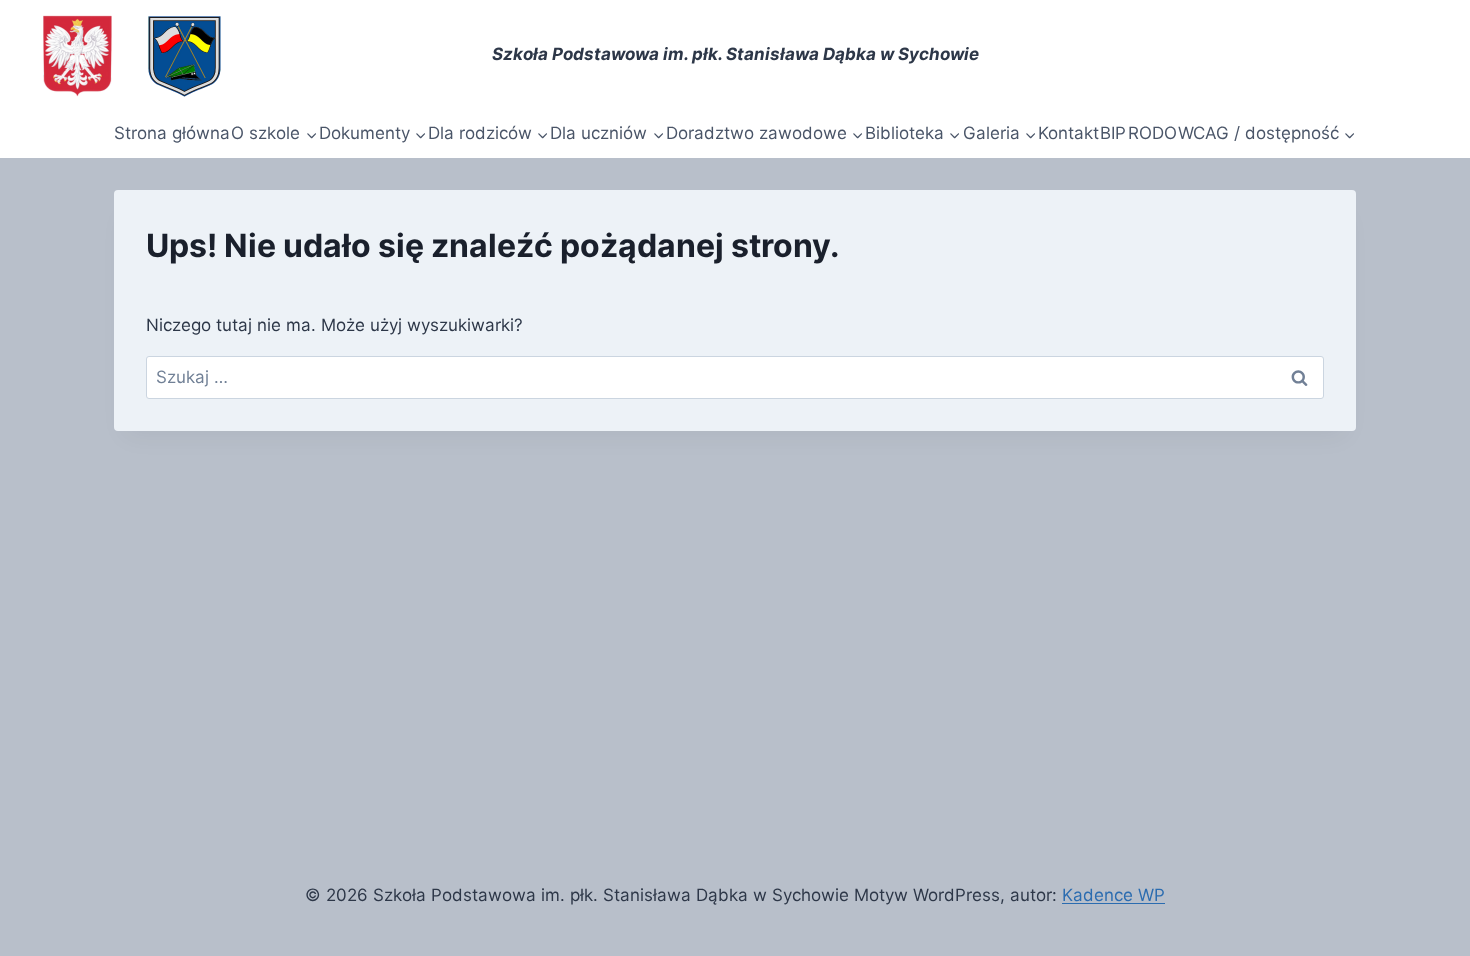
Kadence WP (1113, 895)
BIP (1113, 133)
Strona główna (172, 133)
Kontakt (1068, 133)
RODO (1152, 133)
